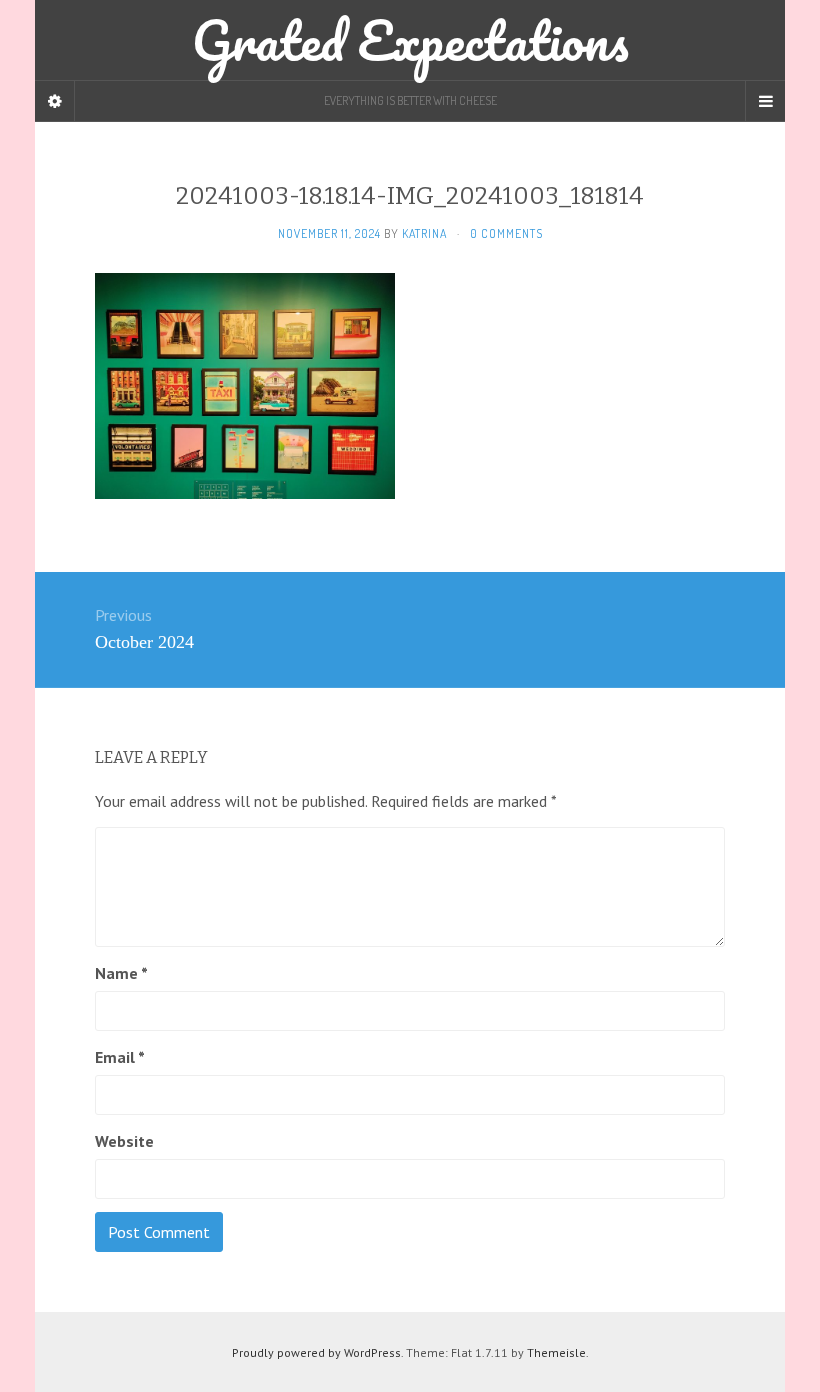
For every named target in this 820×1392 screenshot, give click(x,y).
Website (124, 1141)
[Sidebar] (55, 101)
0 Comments (506, 233)
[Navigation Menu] (765, 101)
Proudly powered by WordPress (316, 1352)
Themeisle (556, 1352)
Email (120, 1057)
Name (121, 973)
